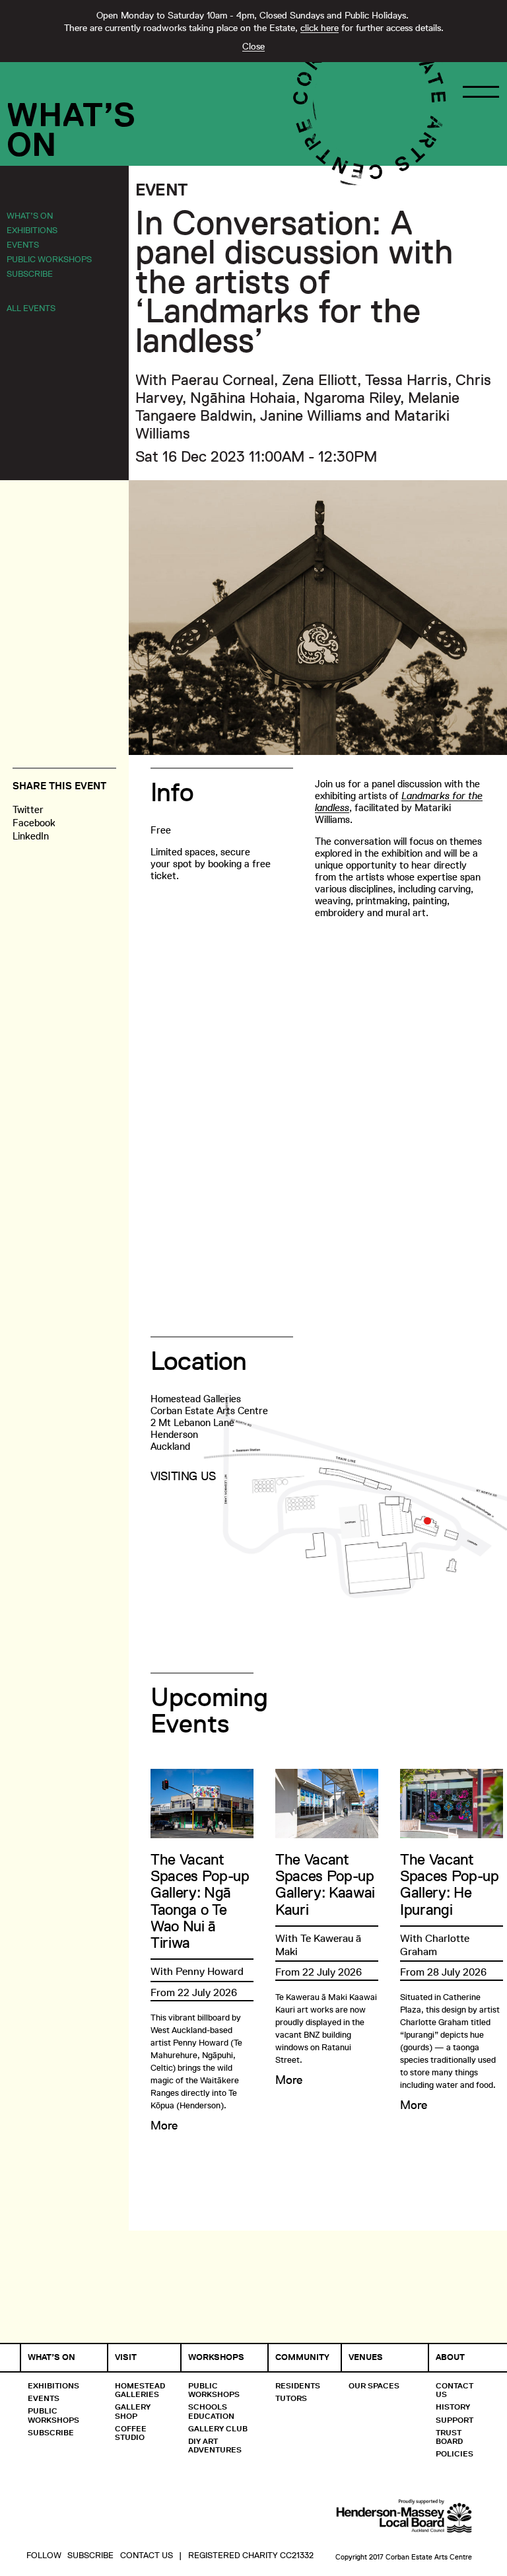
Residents (298, 2385)
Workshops (216, 2357)
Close (253, 46)
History (453, 2407)
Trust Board (449, 2437)
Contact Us (455, 2390)
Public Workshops (49, 259)
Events (23, 244)
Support (455, 2420)
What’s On (30, 215)
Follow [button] (44, 2555)
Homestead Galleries (140, 2390)
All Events (31, 308)
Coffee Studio (131, 2433)
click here (320, 28)
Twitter (28, 809)
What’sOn (71, 129)
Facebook (34, 823)
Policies (455, 2453)
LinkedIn (31, 836)
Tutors (291, 2398)
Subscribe (30, 273)
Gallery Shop (133, 2411)
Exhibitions (32, 230)
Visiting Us (183, 1476)
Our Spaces (374, 2385)
